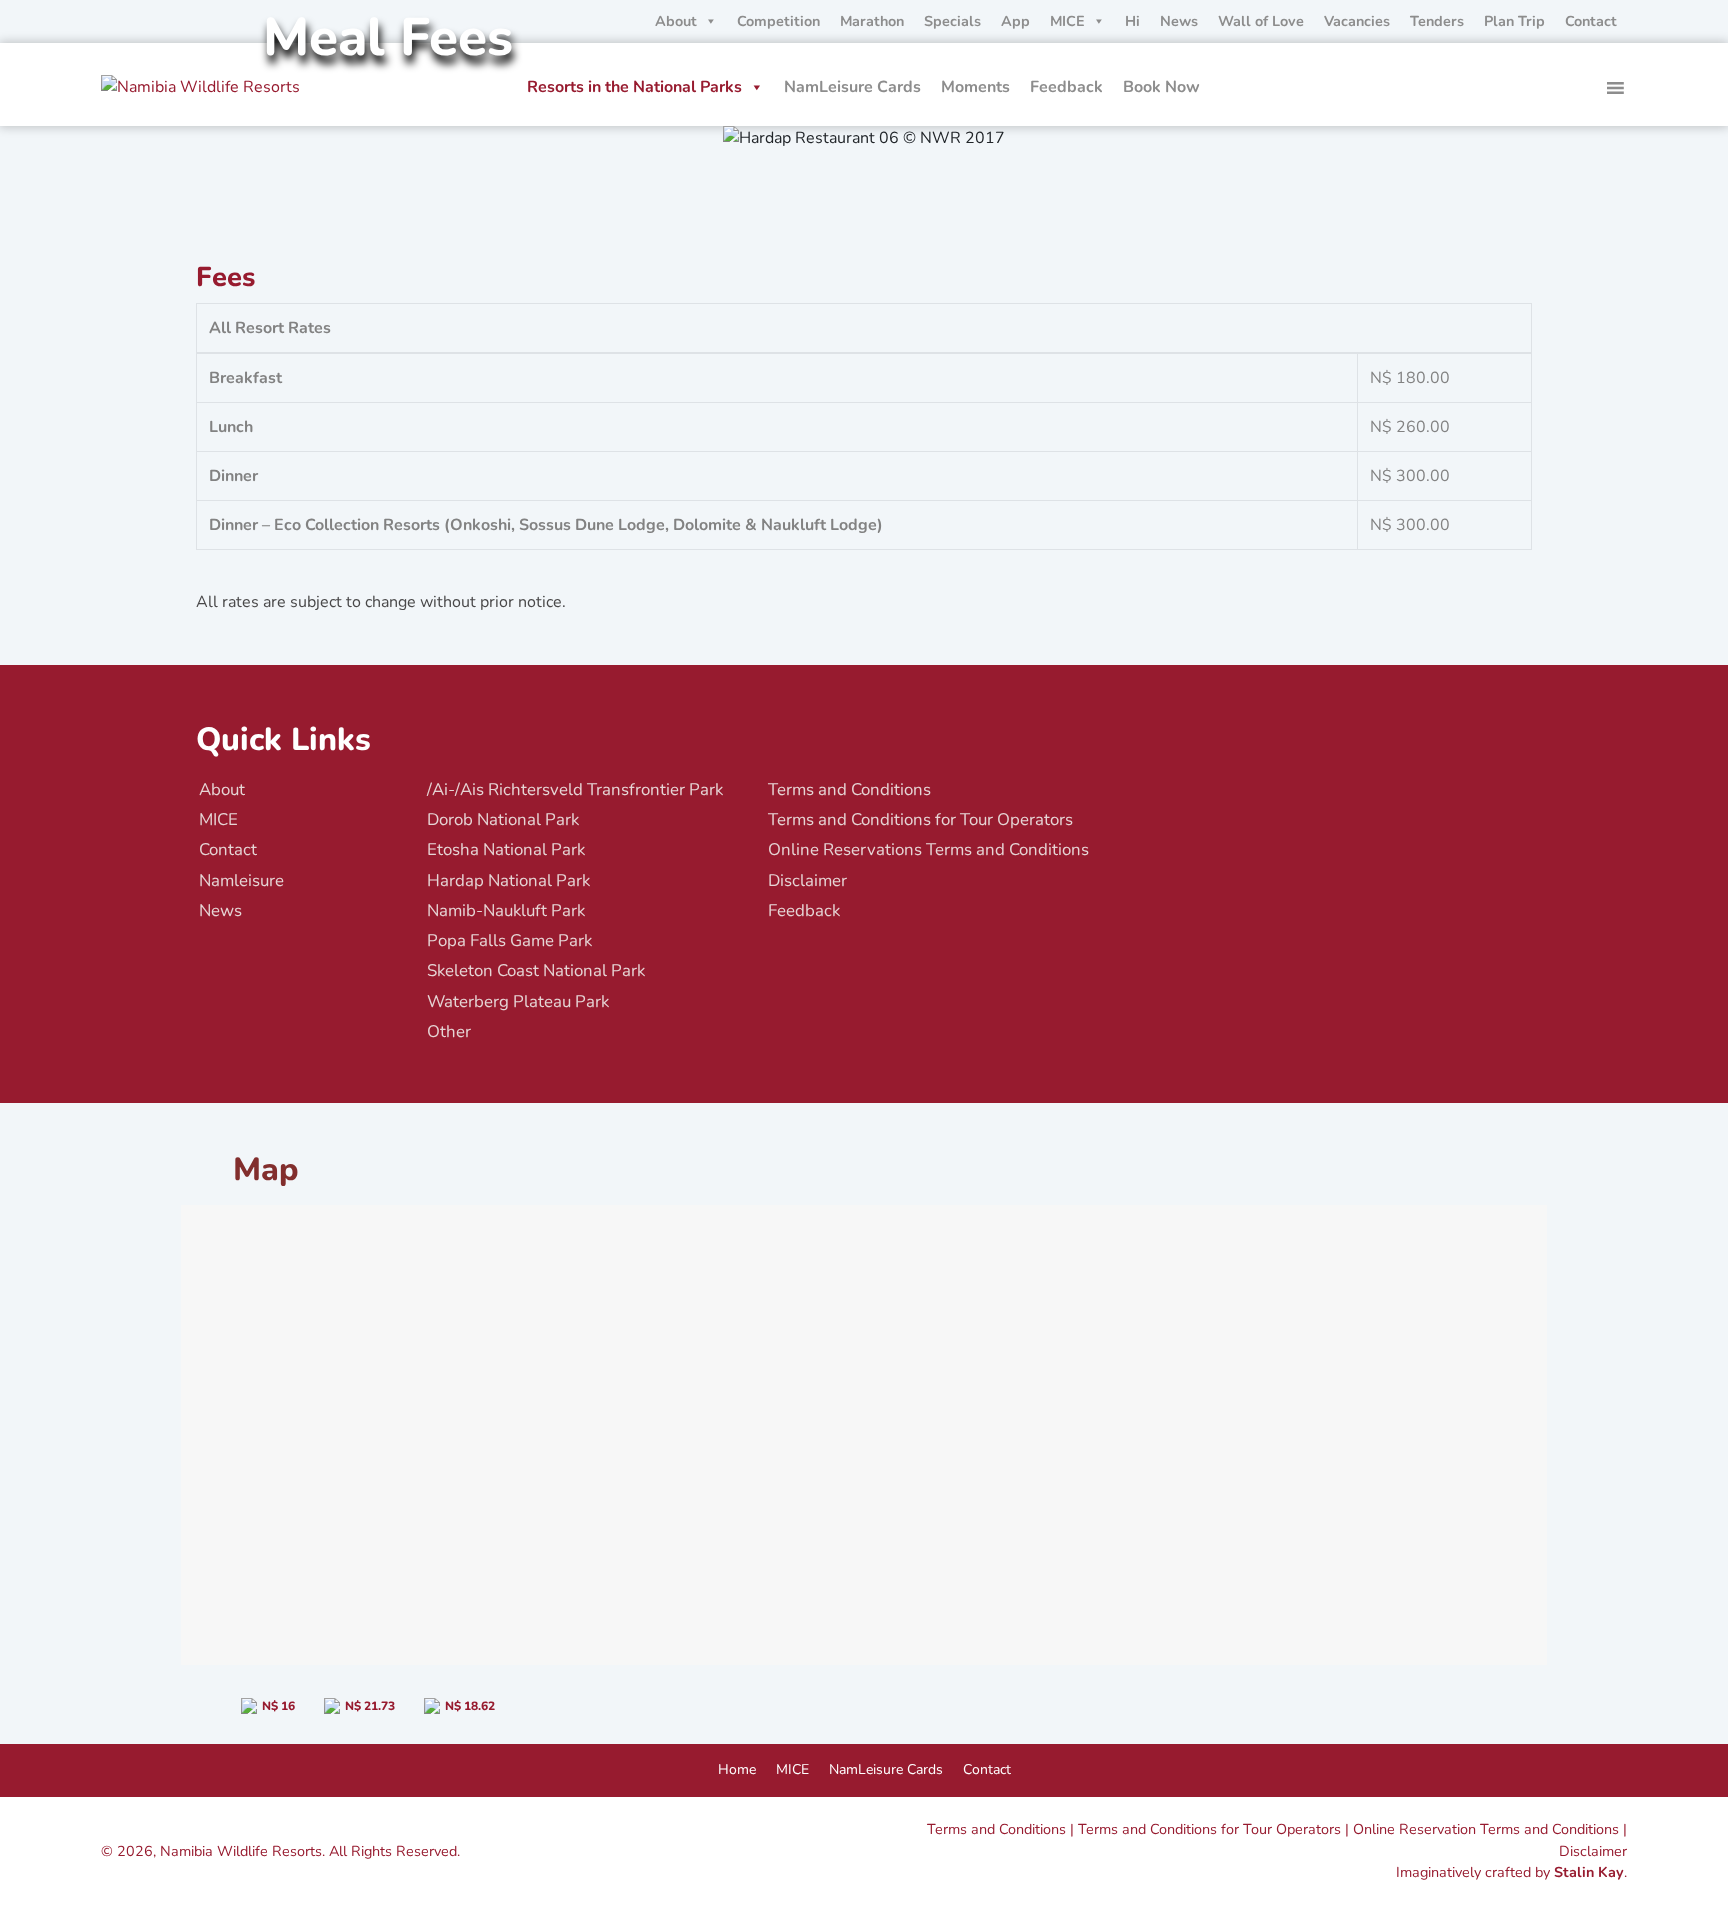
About (676, 21)
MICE (1067, 21)
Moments (975, 87)
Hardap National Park (508, 880)
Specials (952, 21)
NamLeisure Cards (852, 87)
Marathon (872, 21)
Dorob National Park (503, 819)
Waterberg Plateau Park (518, 1001)
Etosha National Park (506, 849)
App (1015, 21)
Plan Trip (1514, 21)
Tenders (1437, 21)
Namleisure (241, 880)
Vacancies (1357, 21)
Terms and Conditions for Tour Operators (920, 819)
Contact (1591, 21)
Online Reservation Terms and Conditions (1486, 1829)
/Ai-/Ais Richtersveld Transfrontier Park (575, 789)
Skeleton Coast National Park (536, 970)
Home (737, 1769)
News (1179, 21)
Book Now (1161, 87)
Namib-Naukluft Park (506, 910)
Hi (1132, 21)
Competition (778, 21)
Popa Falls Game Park (509, 940)
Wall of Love (1261, 21)
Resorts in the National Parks (634, 87)
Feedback (1066, 87)
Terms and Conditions (849, 789)
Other (449, 1031)
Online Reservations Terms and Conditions (928, 849)
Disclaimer (807, 880)
